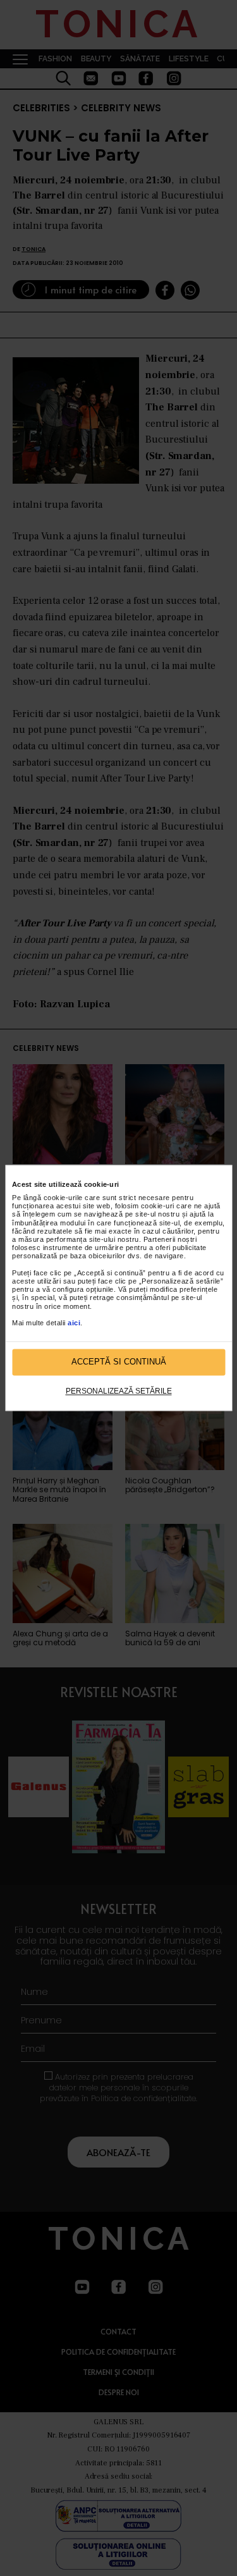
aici (74, 1323)
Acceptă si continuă (119, 1362)
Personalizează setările (119, 1391)
